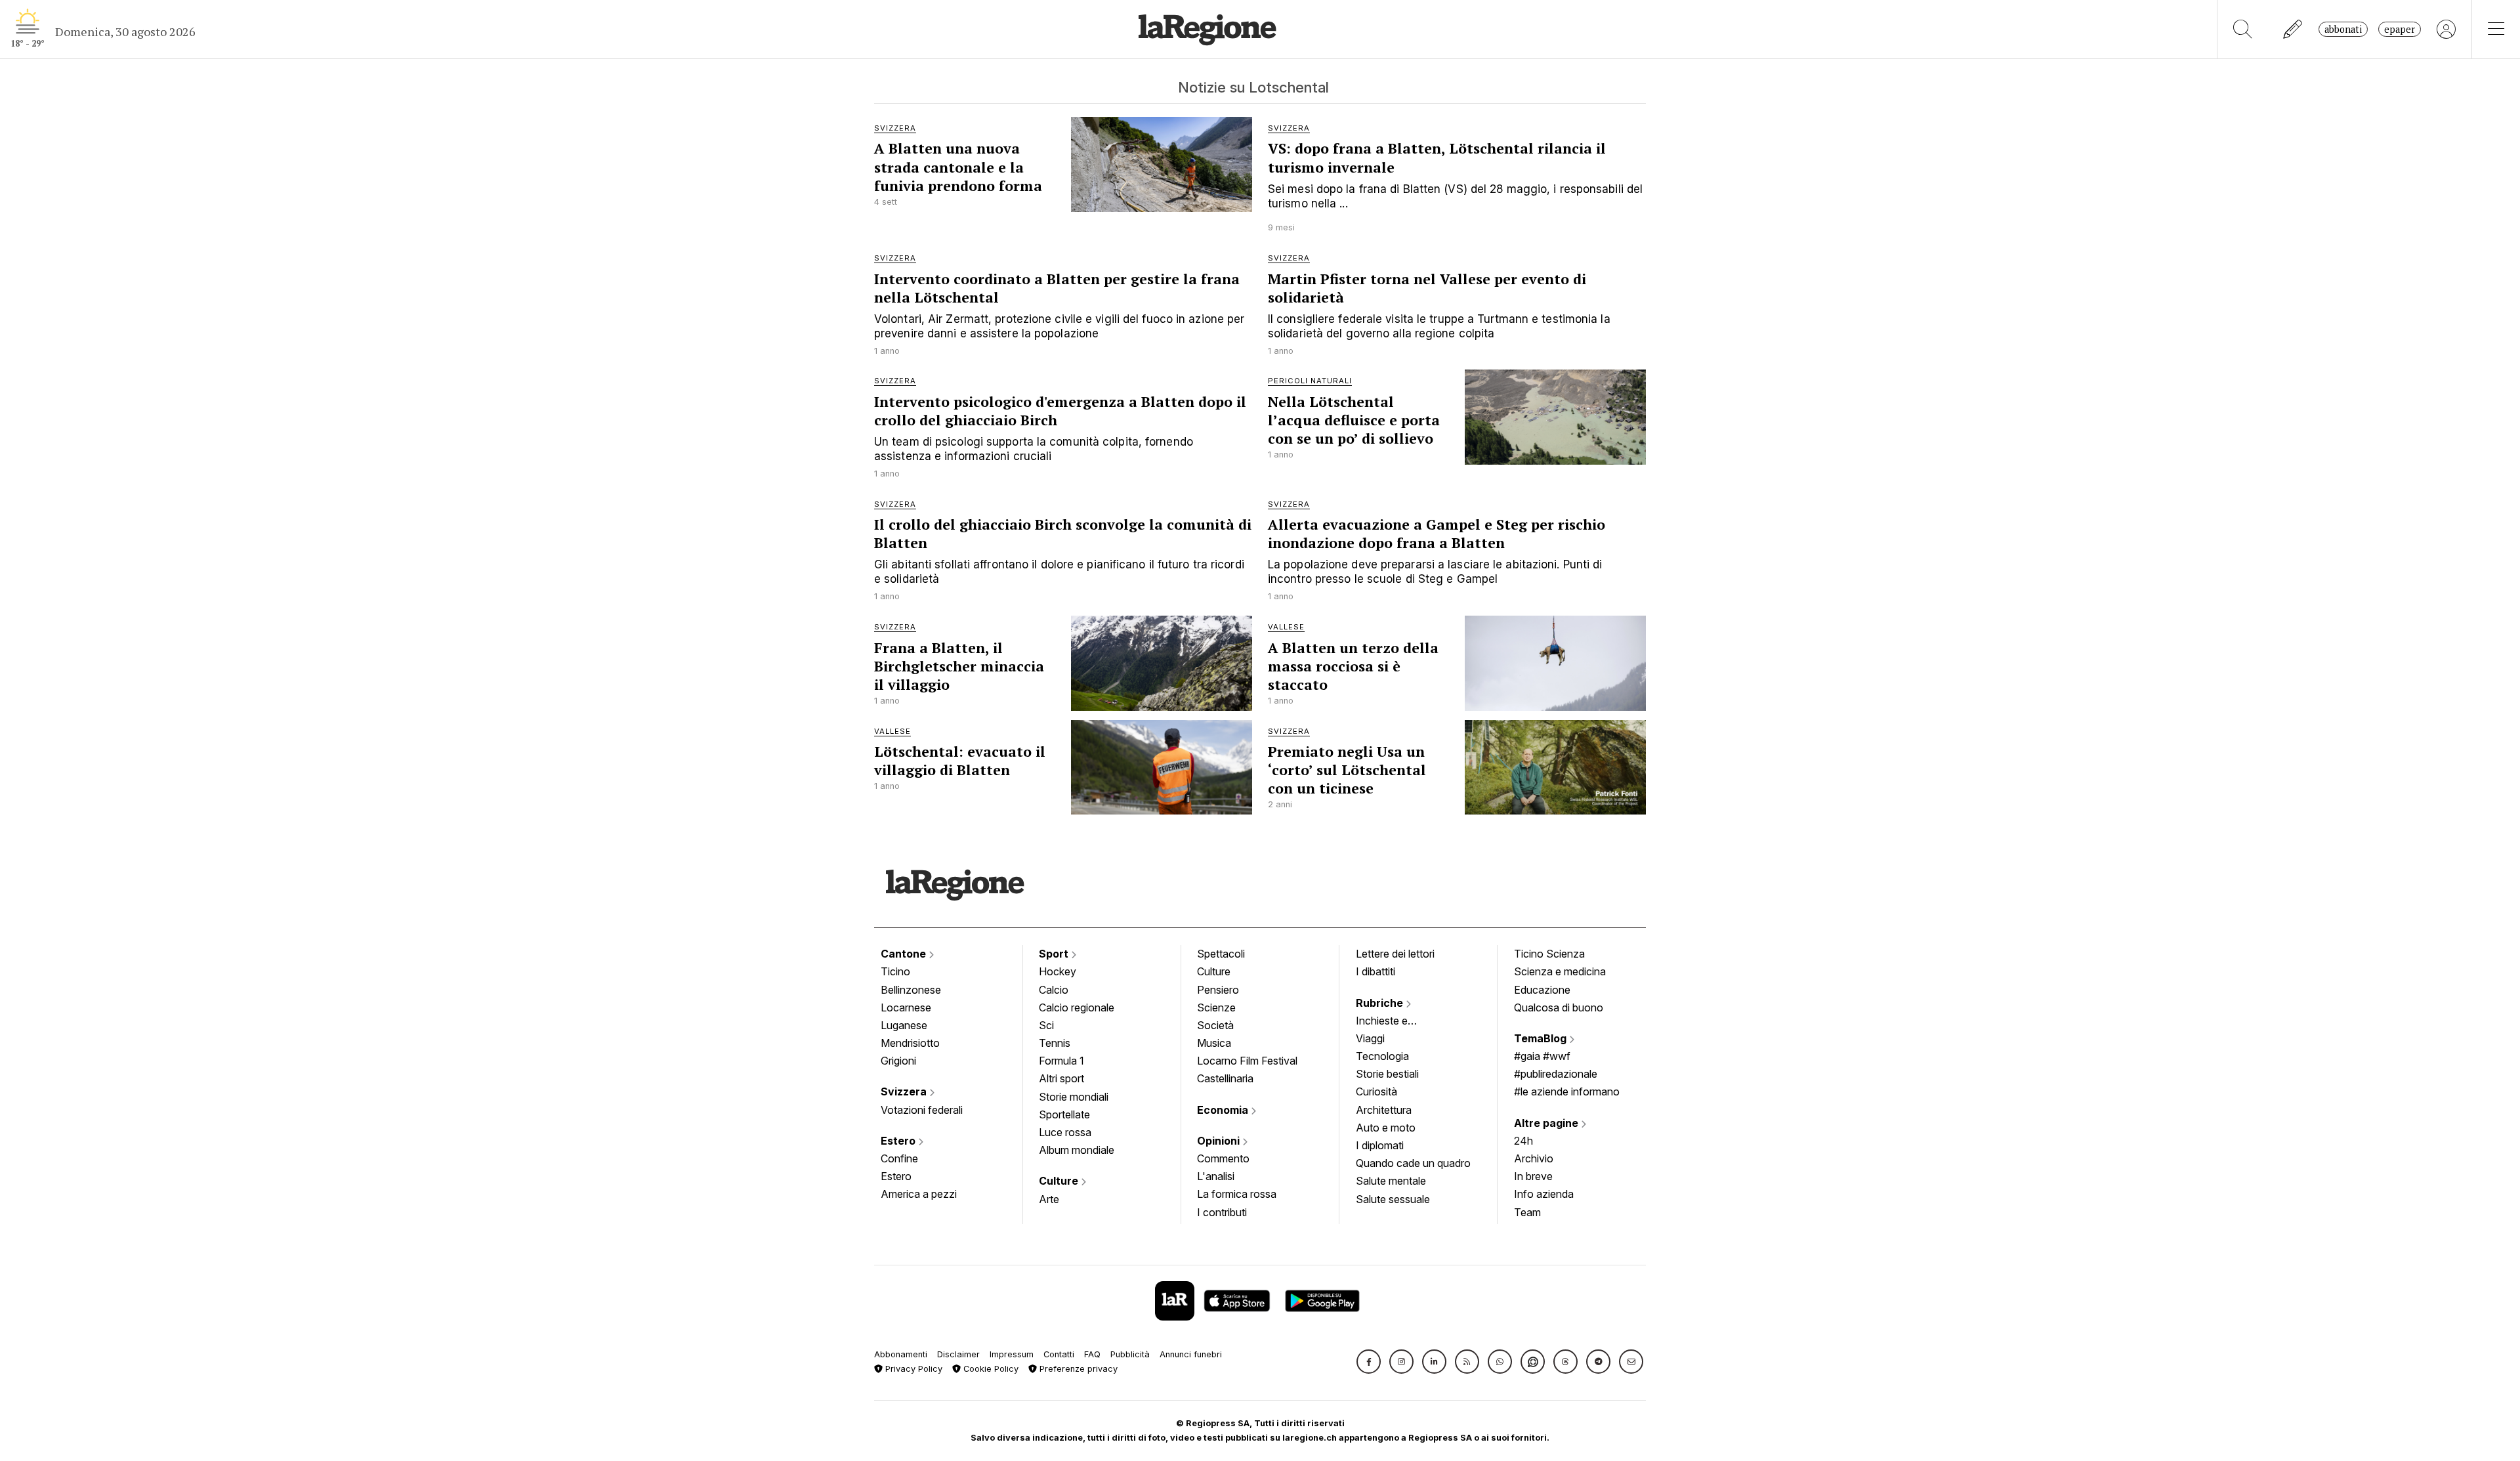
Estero (899, 1141)
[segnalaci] (2293, 29)
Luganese (904, 1025)
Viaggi (1370, 1038)
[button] (1369, 1362)
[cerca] (2243, 29)
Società (1215, 1025)
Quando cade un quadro (1413, 1163)
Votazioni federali (922, 1110)
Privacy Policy (913, 1369)
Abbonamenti (901, 1354)
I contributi (1222, 1212)
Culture (1060, 1181)
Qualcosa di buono (1559, 1007)
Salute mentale (1391, 1181)
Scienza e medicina (1560, 971)
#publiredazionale (1556, 1074)
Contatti (1059, 1354)
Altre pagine (1547, 1123)
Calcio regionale (1077, 1007)
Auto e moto (1386, 1128)
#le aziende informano (1567, 1091)
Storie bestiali (1387, 1074)
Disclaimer (958, 1354)
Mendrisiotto (910, 1043)
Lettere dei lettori (1395, 954)
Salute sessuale (1393, 1199)
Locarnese (906, 1007)
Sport (1055, 954)
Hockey (1058, 971)
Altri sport (1061, 1078)
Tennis (1055, 1043)
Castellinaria (1225, 1078)
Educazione (1542, 990)
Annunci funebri (1191, 1354)
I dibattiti (1375, 971)
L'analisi (1216, 1176)
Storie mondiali (1074, 1097)
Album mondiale (1077, 1150)
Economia (1224, 1110)
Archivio (1534, 1158)
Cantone (905, 954)
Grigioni (898, 1061)
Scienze (1216, 1007)
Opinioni (1220, 1141)
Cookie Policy (990, 1369)
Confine (899, 1158)
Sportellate (1064, 1114)
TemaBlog (1542, 1038)
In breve (1533, 1176)
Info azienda (1544, 1194)
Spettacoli (1221, 954)
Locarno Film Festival (1247, 1061)
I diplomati (1380, 1145)
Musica (1214, 1043)
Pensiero (1218, 990)
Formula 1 (1061, 1061)
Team (1527, 1212)
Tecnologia (1382, 1056)
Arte (1049, 1199)
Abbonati (2343, 29)
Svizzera (905, 1091)
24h (1523, 1141)
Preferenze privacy (1077, 1369)
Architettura (1384, 1110)
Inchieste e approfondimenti (1395, 1022)
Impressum (1012, 1354)
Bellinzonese (911, 990)
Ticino (895, 971)
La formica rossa (1237, 1194)
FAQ (1092, 1354)
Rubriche (1381, 1003)
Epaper (2400, 29)
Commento (1223, 1158)
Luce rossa (1065, 1132)
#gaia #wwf (1542, 1056)
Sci (1046, 1025)
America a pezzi (919, 1194)
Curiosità (1376, 1091)
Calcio (1054, 990)
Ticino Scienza (1549, 954)
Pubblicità (1130, 1354)
